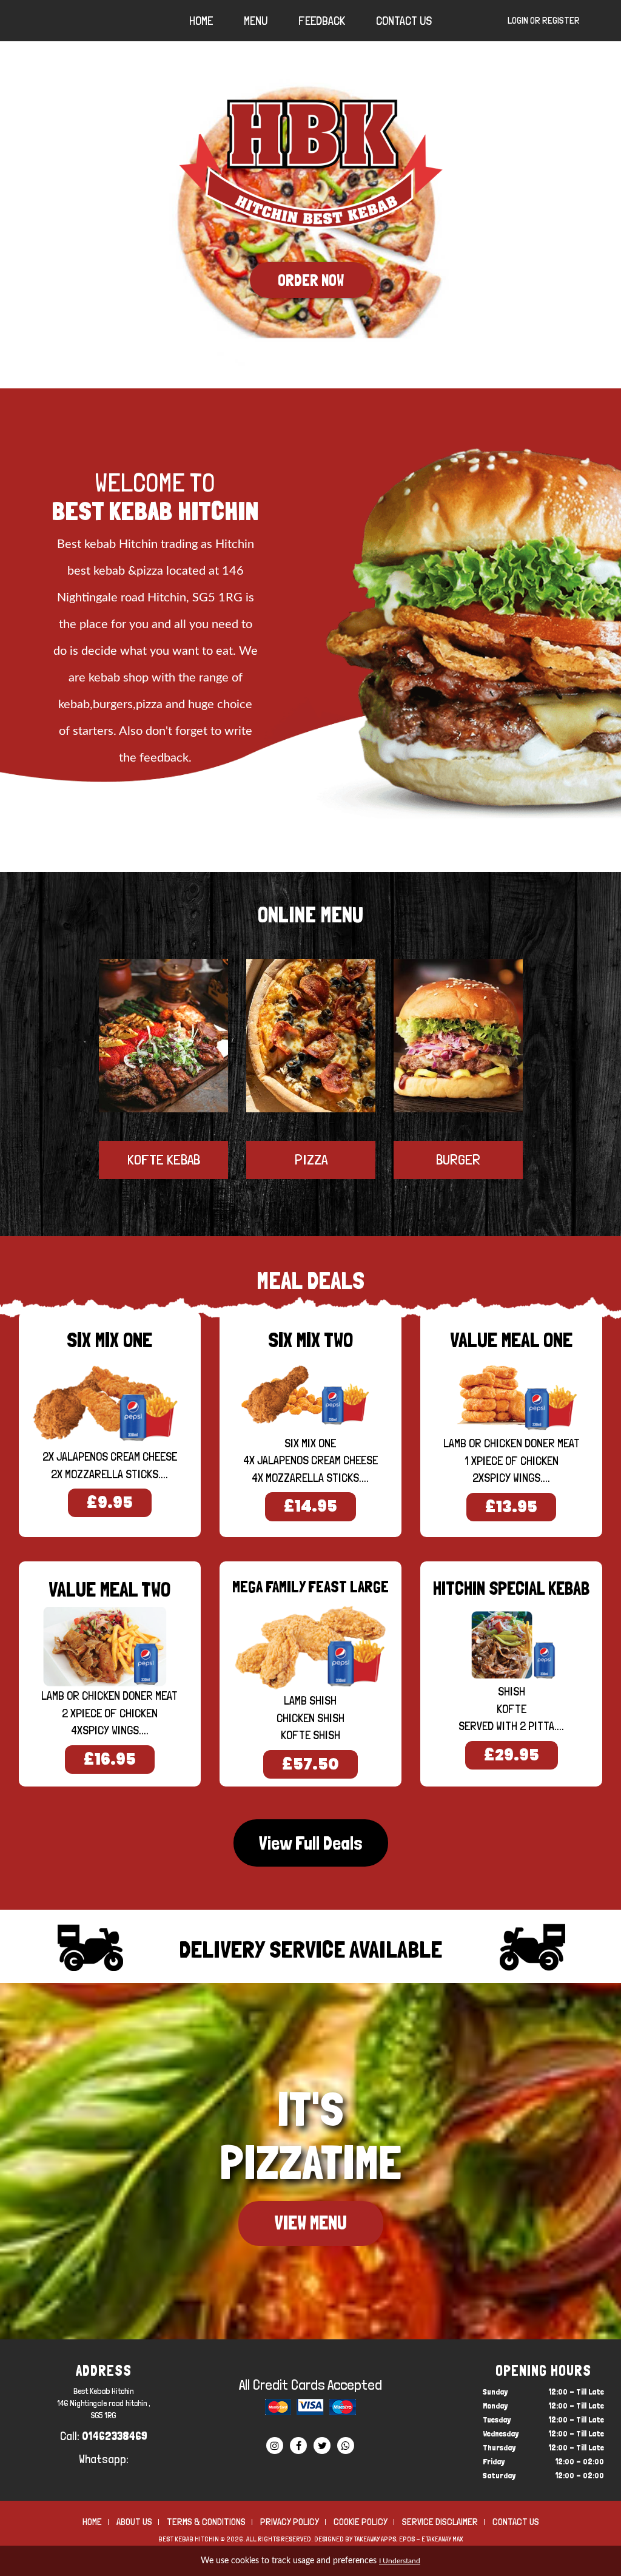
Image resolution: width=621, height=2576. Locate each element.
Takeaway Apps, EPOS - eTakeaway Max (408, 2539)
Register (561, 20)
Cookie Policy (361, 2522)
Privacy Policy (290, 2522)
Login (518, 20)
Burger (458, 1159)
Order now (311, 280)
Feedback (322, 21)
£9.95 (110, 1503)
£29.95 (512, 1755)
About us (134, 2522)
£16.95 (110, 1759)
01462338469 (115, 2436)
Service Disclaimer (440, 2522)
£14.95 (310, 1506)
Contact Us (404, 21)
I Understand (400, 2561)
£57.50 (310, 1764)
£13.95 (511, 1507)
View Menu (311, 2223)
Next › (481, 1127)
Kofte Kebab (164, 1159)
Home (201, 21)
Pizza (311, 1159)
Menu (256, 21)
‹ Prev (140, 1127)
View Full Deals (311, 1843)
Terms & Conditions (206, 2522)
